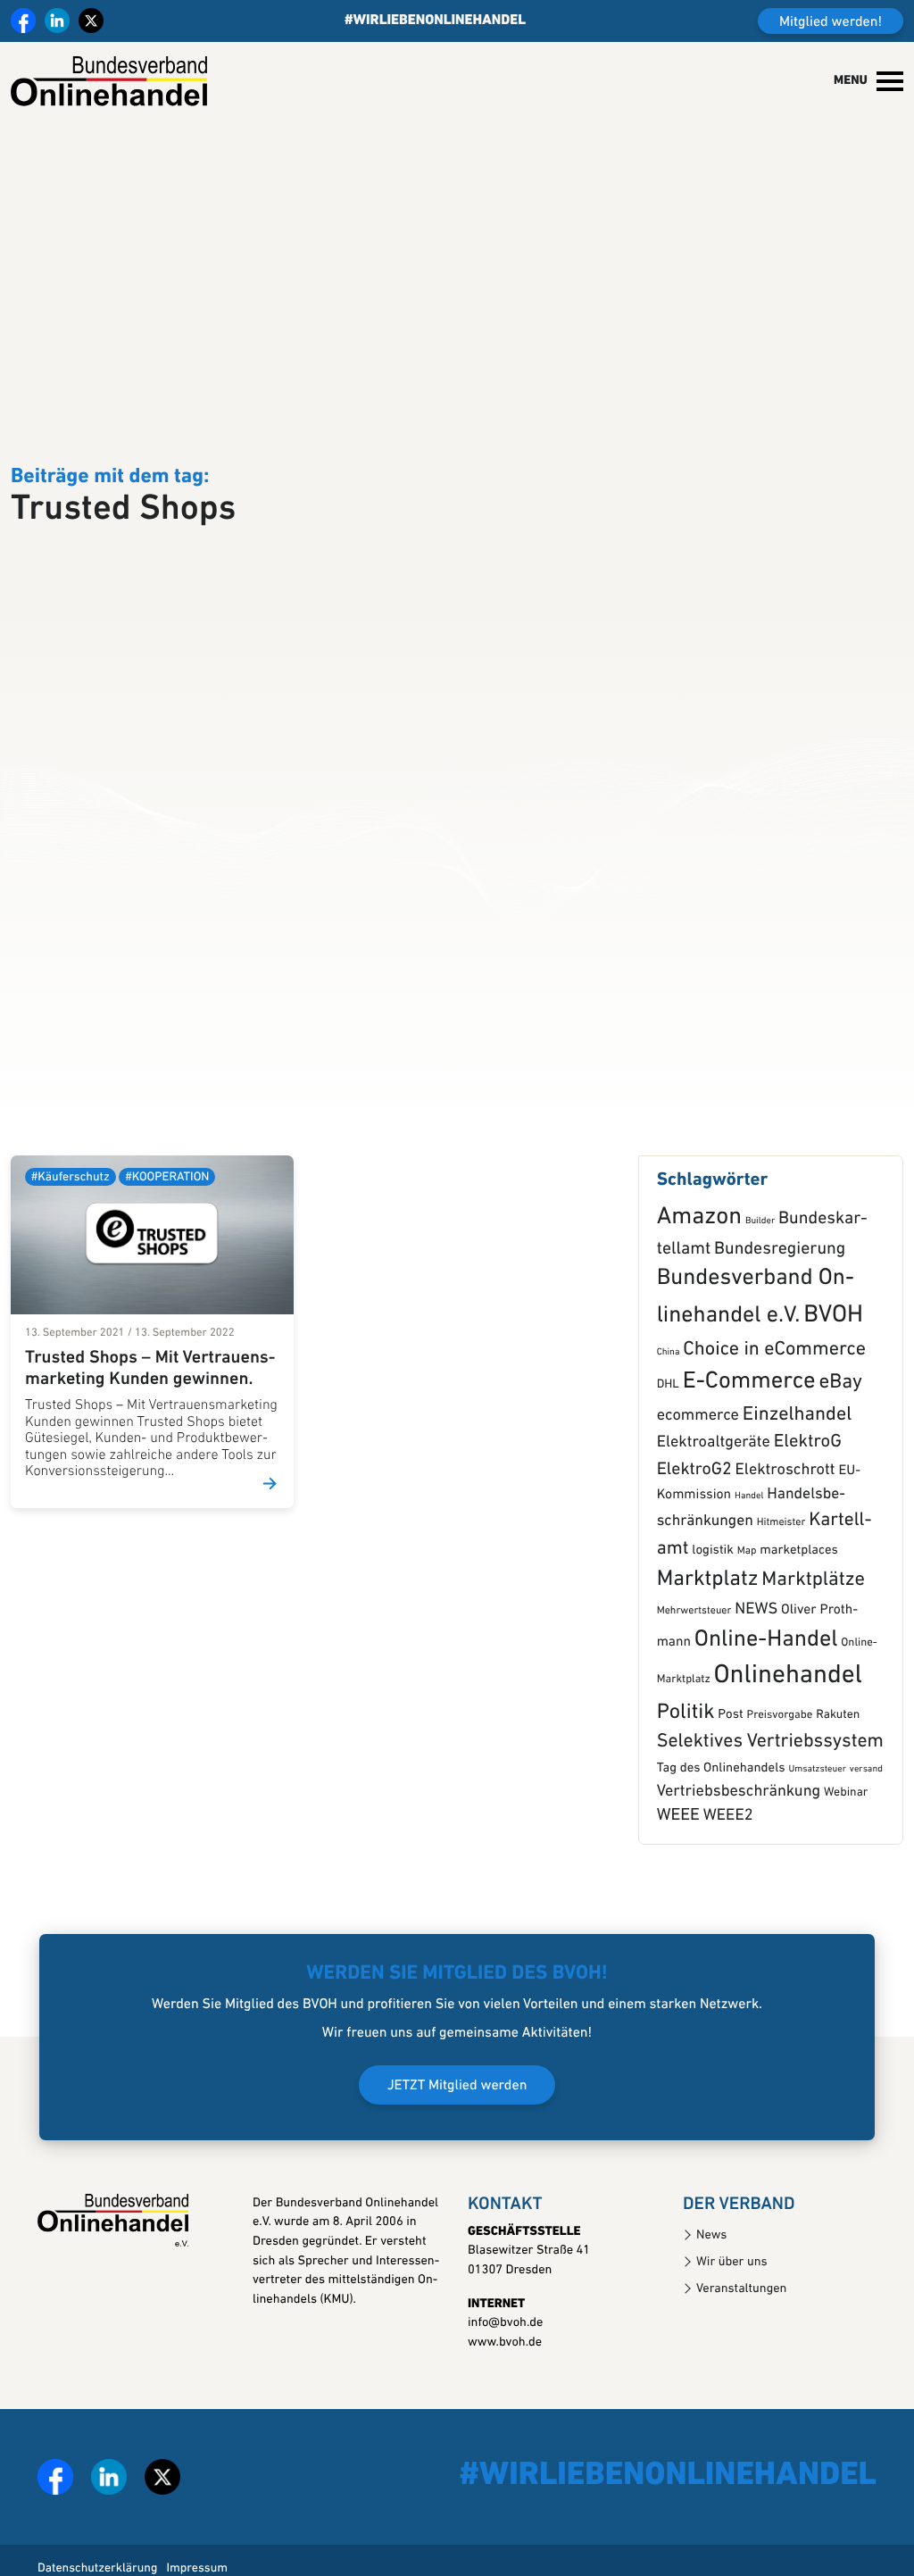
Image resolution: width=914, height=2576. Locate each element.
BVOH (833, 1372)
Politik (686, 1769)
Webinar (846, 1850)
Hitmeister (781, 1580)
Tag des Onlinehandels (721, 1826)
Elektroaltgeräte (714, 1500)
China (669, 1409)
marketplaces (798, 1608)
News (711, 2292)
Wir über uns (732, 2318)
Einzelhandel (798, 1472)
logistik (713, 1608)
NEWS (756, 1667)
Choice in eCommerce (774, 1406)
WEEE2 (728, 1872)
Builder (760, 1277)
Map (747, 1608)
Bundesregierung (780, 1305)
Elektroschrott (785, 1527)
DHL (668, 1442)
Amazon (699, 1274)
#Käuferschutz (71, 1234)
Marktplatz (708, 1638)
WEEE (678, 1872)
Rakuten (838, 1772)
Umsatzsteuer (817, 1826)
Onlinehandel (787, 1733)
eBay (841, 1440)
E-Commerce (749, 1439)
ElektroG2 (694, 1527)
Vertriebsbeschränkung (739, 1848)
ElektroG (808, 1500)
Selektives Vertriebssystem (770, 1799)
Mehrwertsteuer (694, 1668)
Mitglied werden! (831, 22)
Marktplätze (813, 1637)
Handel (749, 1552)
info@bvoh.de (505, 2380)
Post (730, 1771)
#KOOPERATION (167, 1234)
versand (866, 1826)
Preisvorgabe (779, 1772)
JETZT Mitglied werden (457, 2142)
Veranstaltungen (741, 2345)
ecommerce (698, 1473)
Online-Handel (766, 1696)
